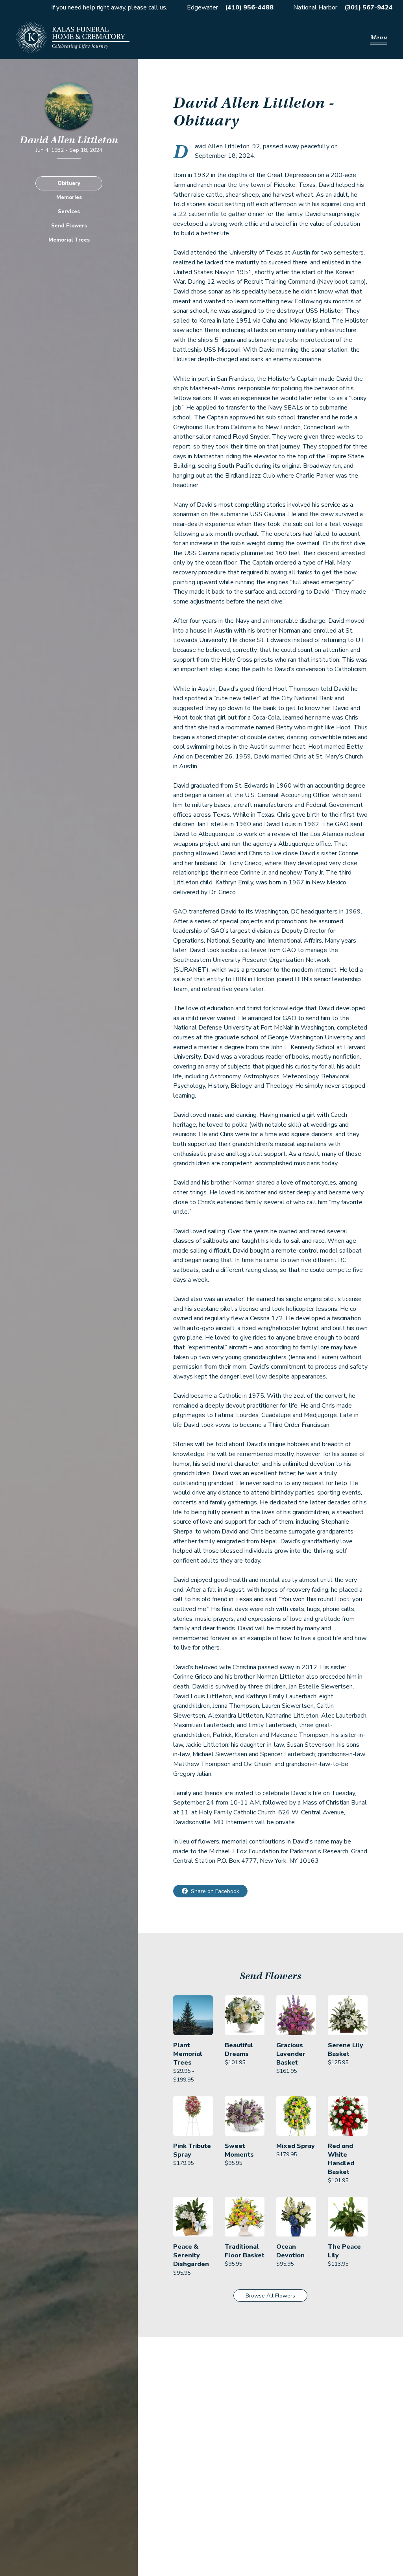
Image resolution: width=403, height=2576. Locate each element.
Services (69, 212)
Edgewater (202, 7)
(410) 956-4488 (249, 7)
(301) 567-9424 (369, 7)
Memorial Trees (69, 240)
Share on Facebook (215, 1891)
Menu (379, 37)
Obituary (69, 183)
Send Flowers (69, 226)
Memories (69, 197)
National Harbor (315, 7)
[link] (193, 2040)
